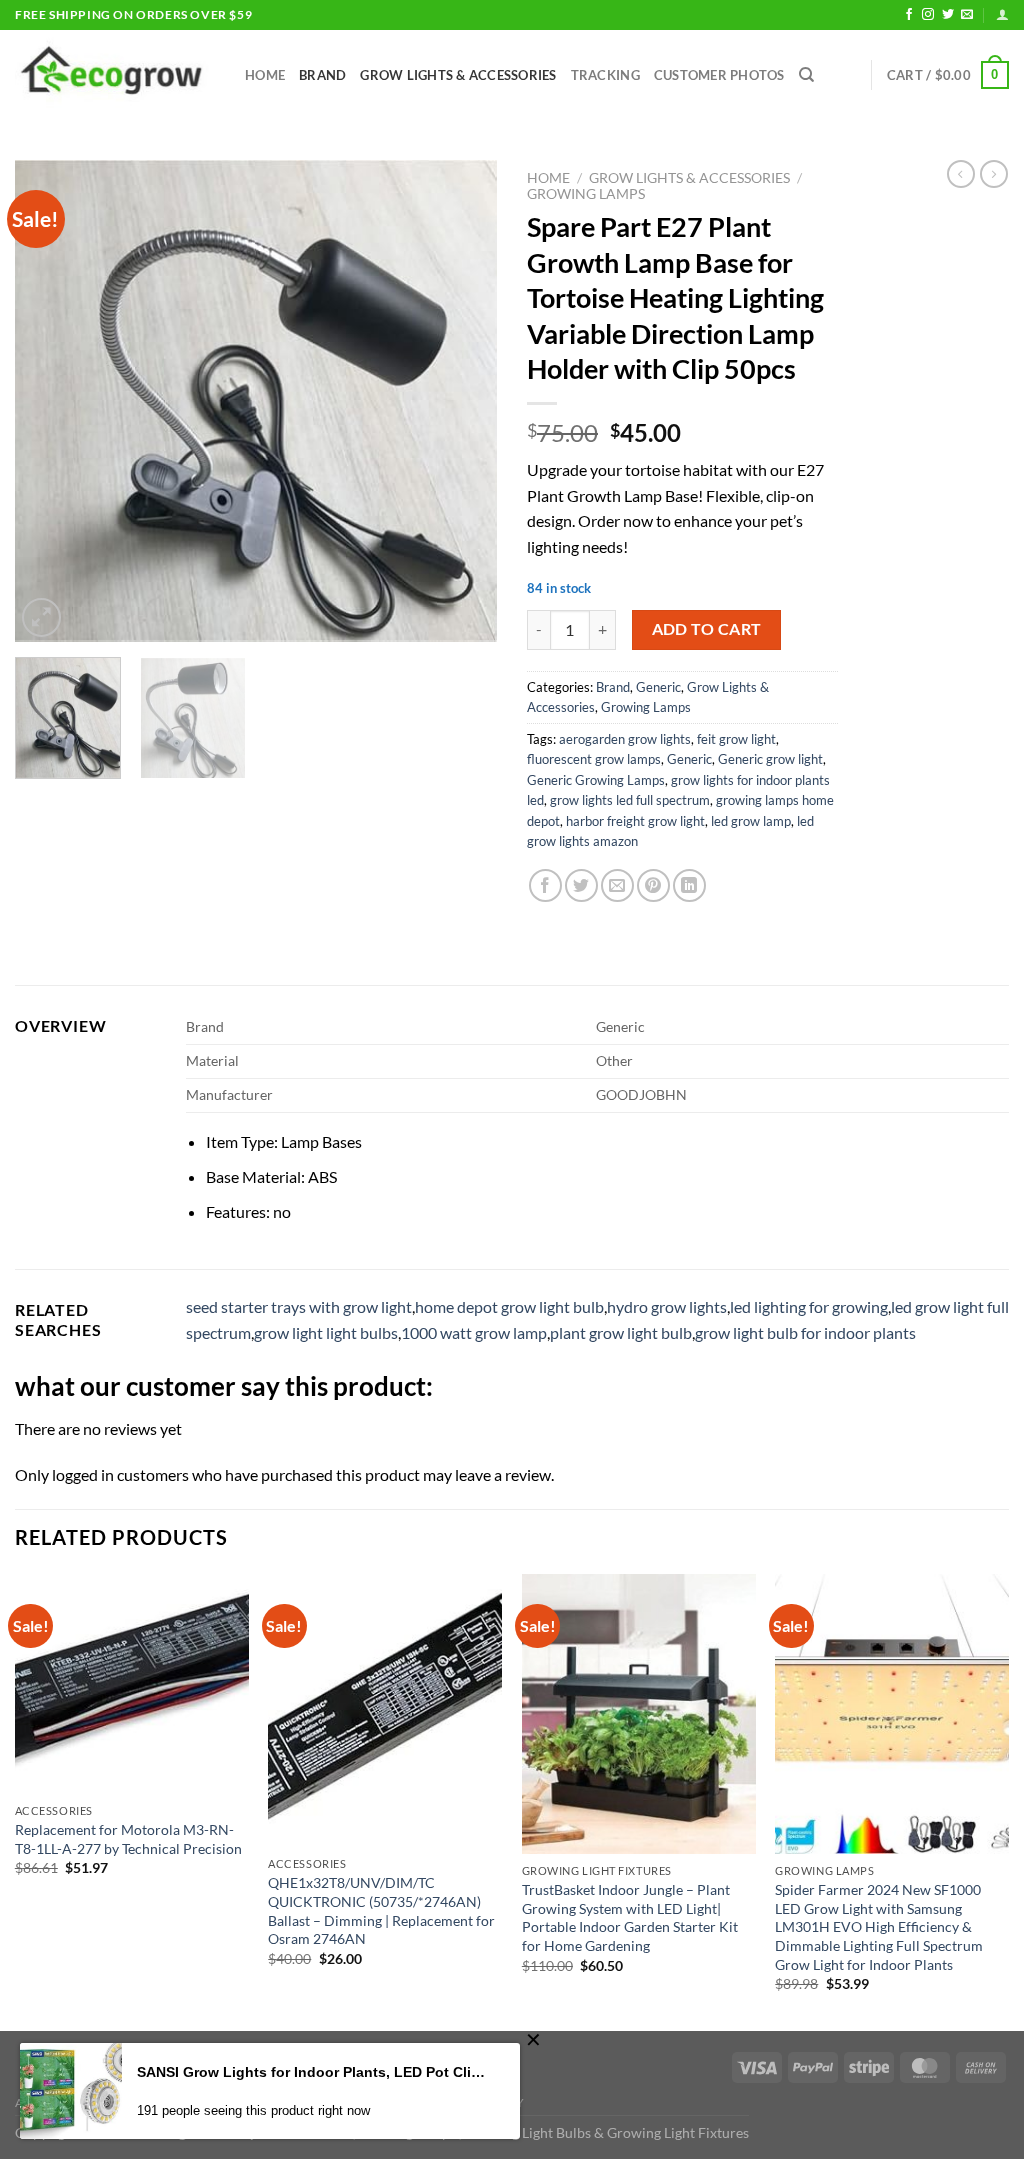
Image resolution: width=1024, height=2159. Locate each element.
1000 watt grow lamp (474, 1332)
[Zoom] (41, 617)
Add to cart (707, 629)
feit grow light (736, 739)
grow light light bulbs (326, 1332)
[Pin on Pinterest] (653, 885)
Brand (322, 75)
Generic (658, 687)
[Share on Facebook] (545, 885)
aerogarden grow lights (625, 739)
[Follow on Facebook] (909, 15)
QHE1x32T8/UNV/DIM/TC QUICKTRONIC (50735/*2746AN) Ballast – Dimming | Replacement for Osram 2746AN (381, 1910)
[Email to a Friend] (617, 885)
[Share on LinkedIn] (689, 885)
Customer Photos (719, 75)
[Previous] (50, 401)
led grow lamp (751, 821)
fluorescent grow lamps (594, 759)
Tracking (605, 75)
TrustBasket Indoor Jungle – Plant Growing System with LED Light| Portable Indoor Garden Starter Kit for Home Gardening (630, 1917)
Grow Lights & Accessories (458, 75)
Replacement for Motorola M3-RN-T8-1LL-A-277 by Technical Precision (128, 1839)
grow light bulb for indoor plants (805, 1332)
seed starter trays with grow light (299, 1306)
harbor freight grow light (635, 821)
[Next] (462, 401)
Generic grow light (770, 759)
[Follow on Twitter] (948, 15)
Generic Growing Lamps (596, 780)
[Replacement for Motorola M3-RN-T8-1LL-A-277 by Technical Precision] (132, 1684)
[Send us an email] (967, 15)
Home (265, 75)
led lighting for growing (809, 1306)
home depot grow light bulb (509, 1306)
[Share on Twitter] (581, 885)
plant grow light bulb (621, 1332)
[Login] (1002, 14)
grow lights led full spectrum (630, 800)
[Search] (806, 75)
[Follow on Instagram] (928, 15)
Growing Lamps (586, 194)
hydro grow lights (667, 1306)
